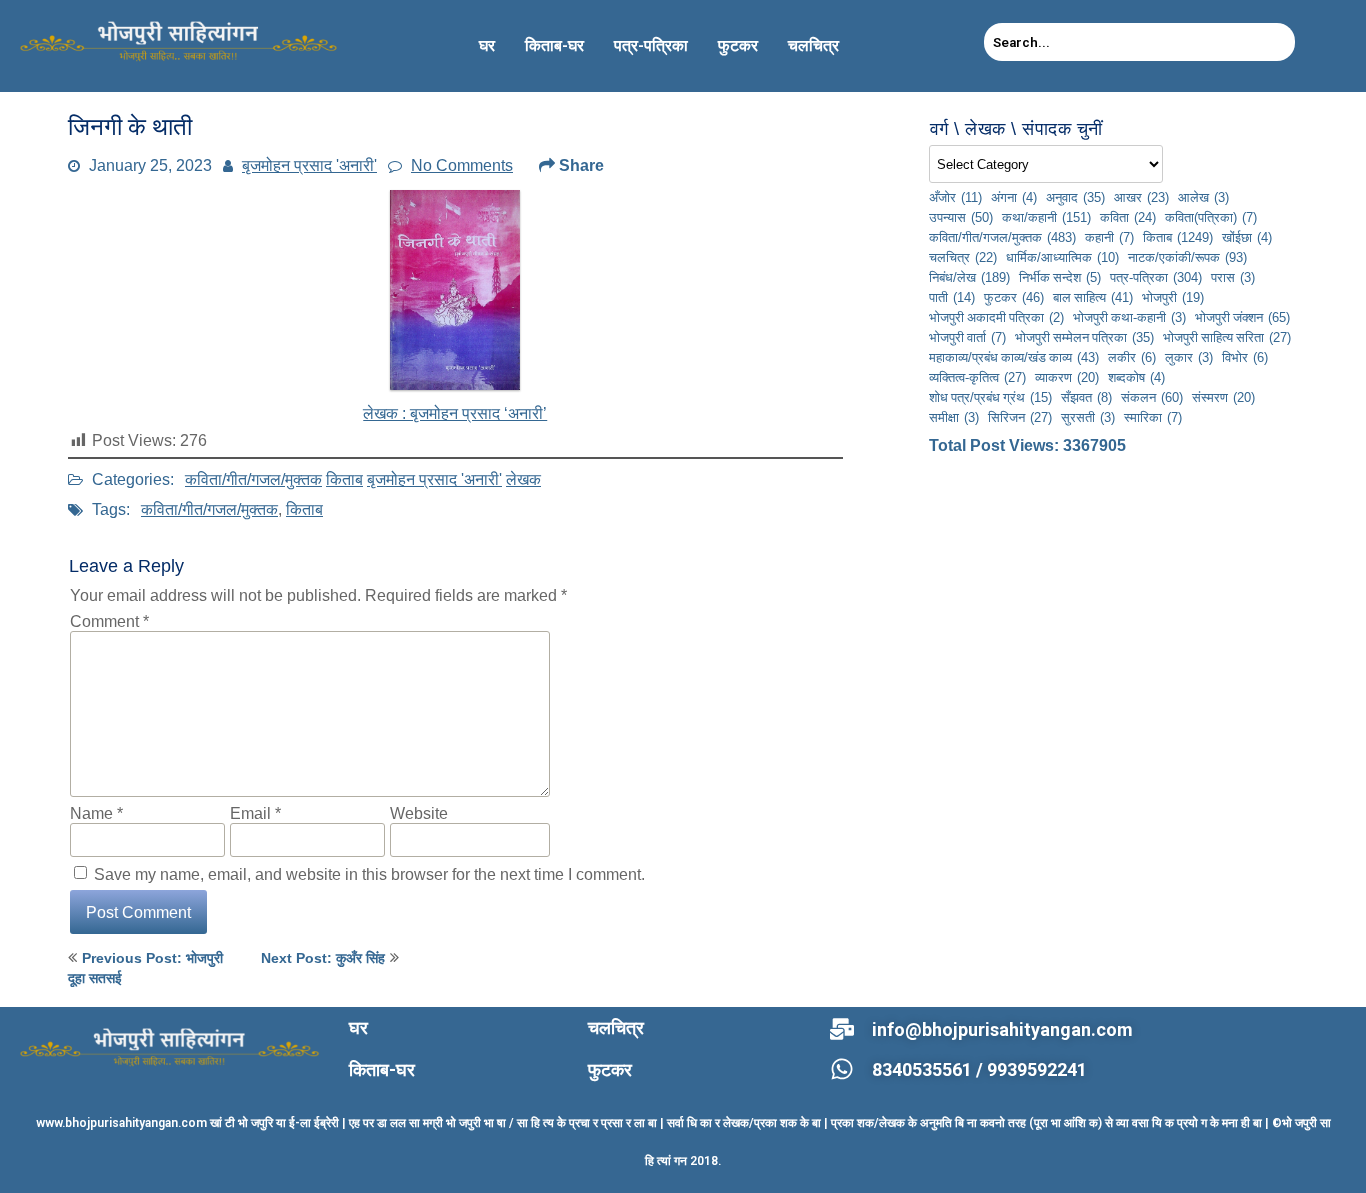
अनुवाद (1075, 197)
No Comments (462, 165)
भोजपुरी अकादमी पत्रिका (996, 317)
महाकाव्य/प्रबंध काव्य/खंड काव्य (1014, 357)
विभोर (1245, 357)
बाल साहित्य (1093, 297)
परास (1233, 277)
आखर (1141, 197)
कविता (1128, 217)
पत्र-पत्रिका (651, 45)
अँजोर (955, 197)
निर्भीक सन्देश (1060, 277)
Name (96, 813)
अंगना (1014, 197)
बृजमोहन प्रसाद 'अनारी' (309, 165)
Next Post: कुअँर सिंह (323, 958)
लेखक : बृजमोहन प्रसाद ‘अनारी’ (456, 413)
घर (487, 45)
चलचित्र (813, 45)
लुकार (1189, 357)
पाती (952, 297)
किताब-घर (554, 45)
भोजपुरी (1173, 297)
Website (419, 813)
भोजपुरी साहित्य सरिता (1227, 337)
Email (255, 813)
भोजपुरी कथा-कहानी (1129, 317)
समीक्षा (954, 417)
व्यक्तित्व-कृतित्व (977, 377)
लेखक (523, 479)
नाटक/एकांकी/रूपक (1187, 257)
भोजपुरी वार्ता (967, 337)
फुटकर (738, 45)
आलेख (1203, 197)
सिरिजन (1020, 417)
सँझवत (1086, 397)
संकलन (1152, 397)
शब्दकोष (1136, 377)
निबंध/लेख (969, 277)
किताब (344, 479)
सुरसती (1088, 417)
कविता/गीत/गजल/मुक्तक (253, 479)
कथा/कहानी (1046, 217)
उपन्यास (961, 217)
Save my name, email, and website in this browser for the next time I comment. (369, 874)
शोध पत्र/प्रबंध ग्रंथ (990, 397)
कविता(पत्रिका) (1211, 217)
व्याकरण (1067, 377)
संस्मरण (1223, 397)
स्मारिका (1153, 417)
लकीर (1132, 357)
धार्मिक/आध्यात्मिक (1062, 257)
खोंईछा (1247, 237)
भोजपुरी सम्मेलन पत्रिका (1084, 337)
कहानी (1109, 237)
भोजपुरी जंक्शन (1242, 317)
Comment (109, 621)
